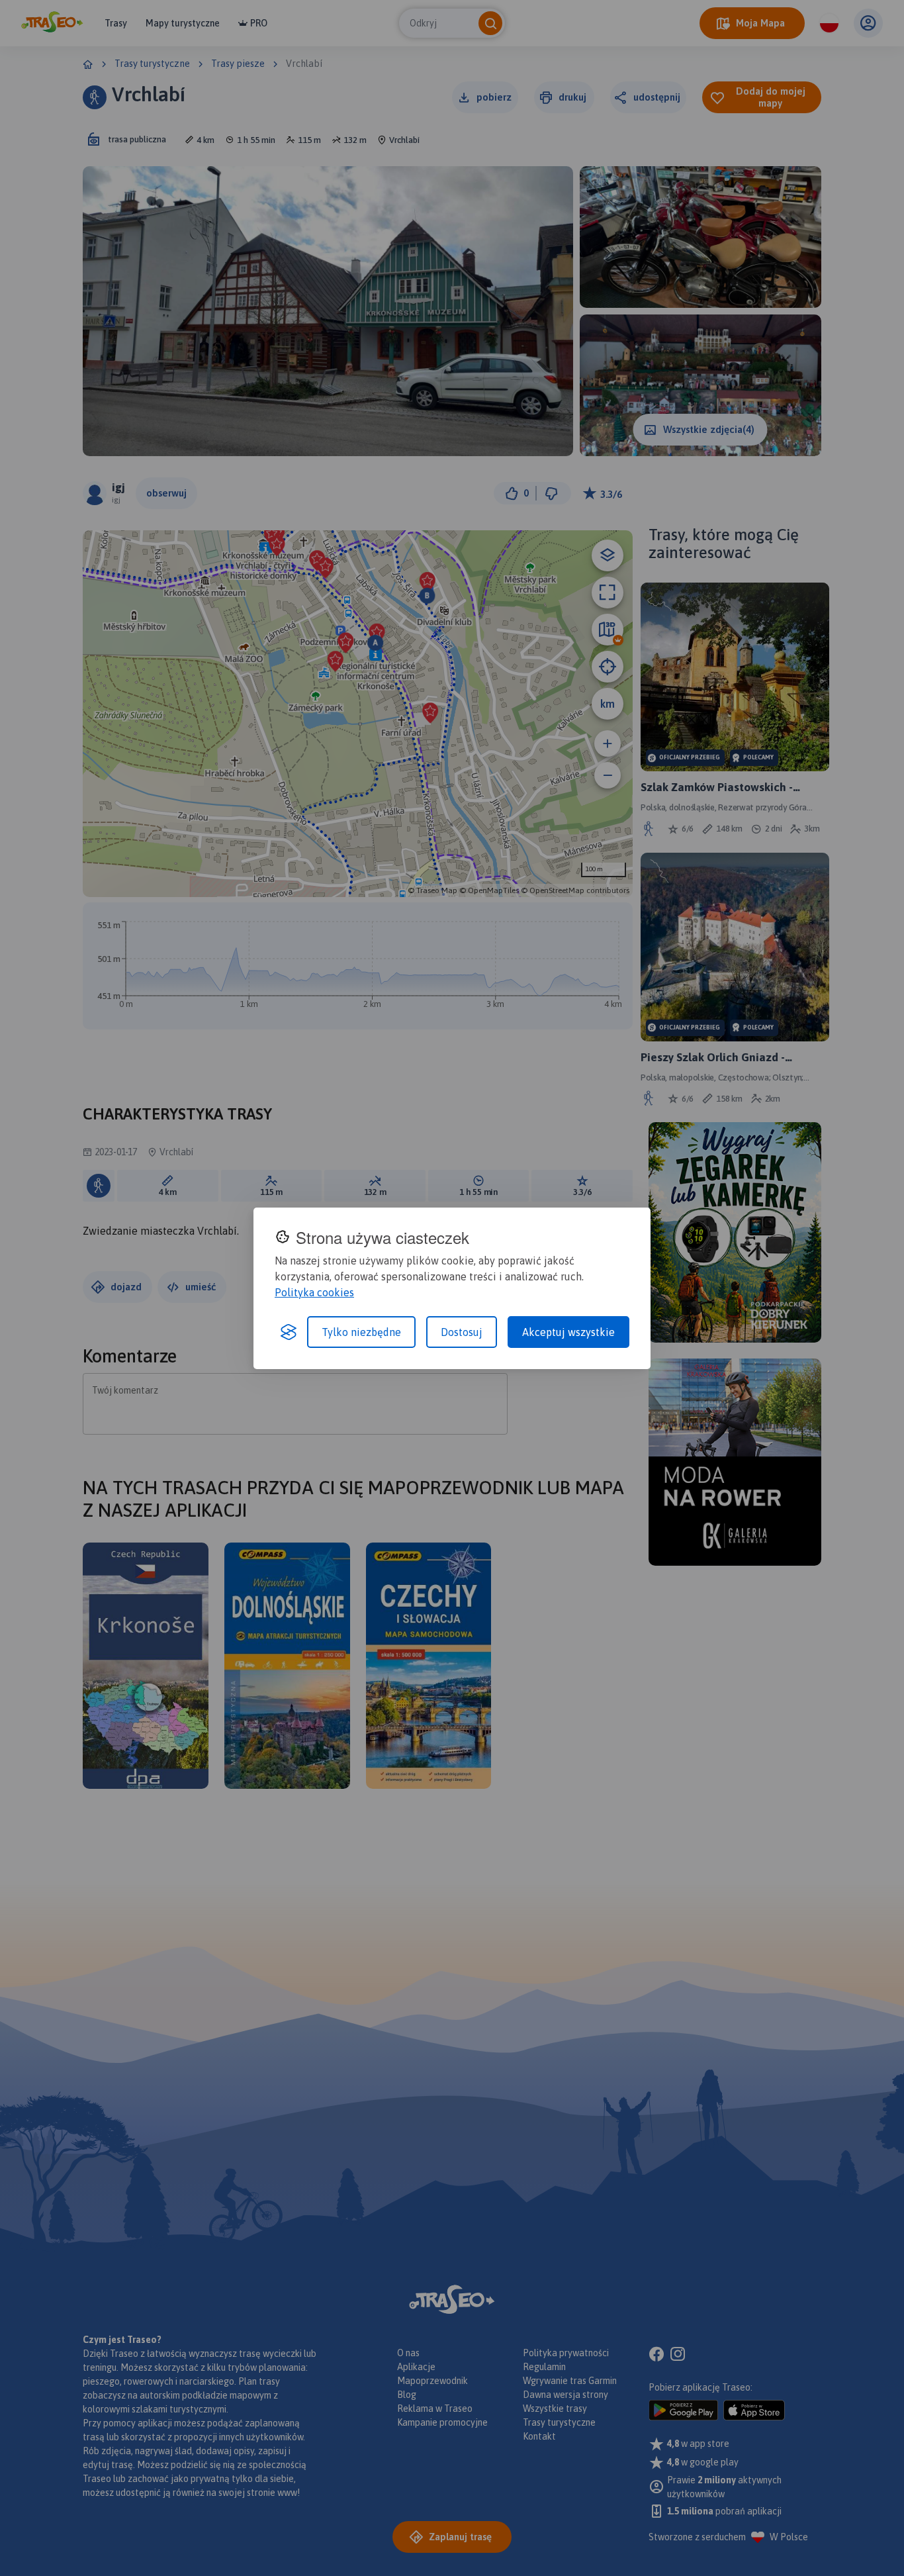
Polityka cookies (314, 1292)
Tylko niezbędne (361, 1332)
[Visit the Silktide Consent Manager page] (289, 1332)
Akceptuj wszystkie (568, 1332)
